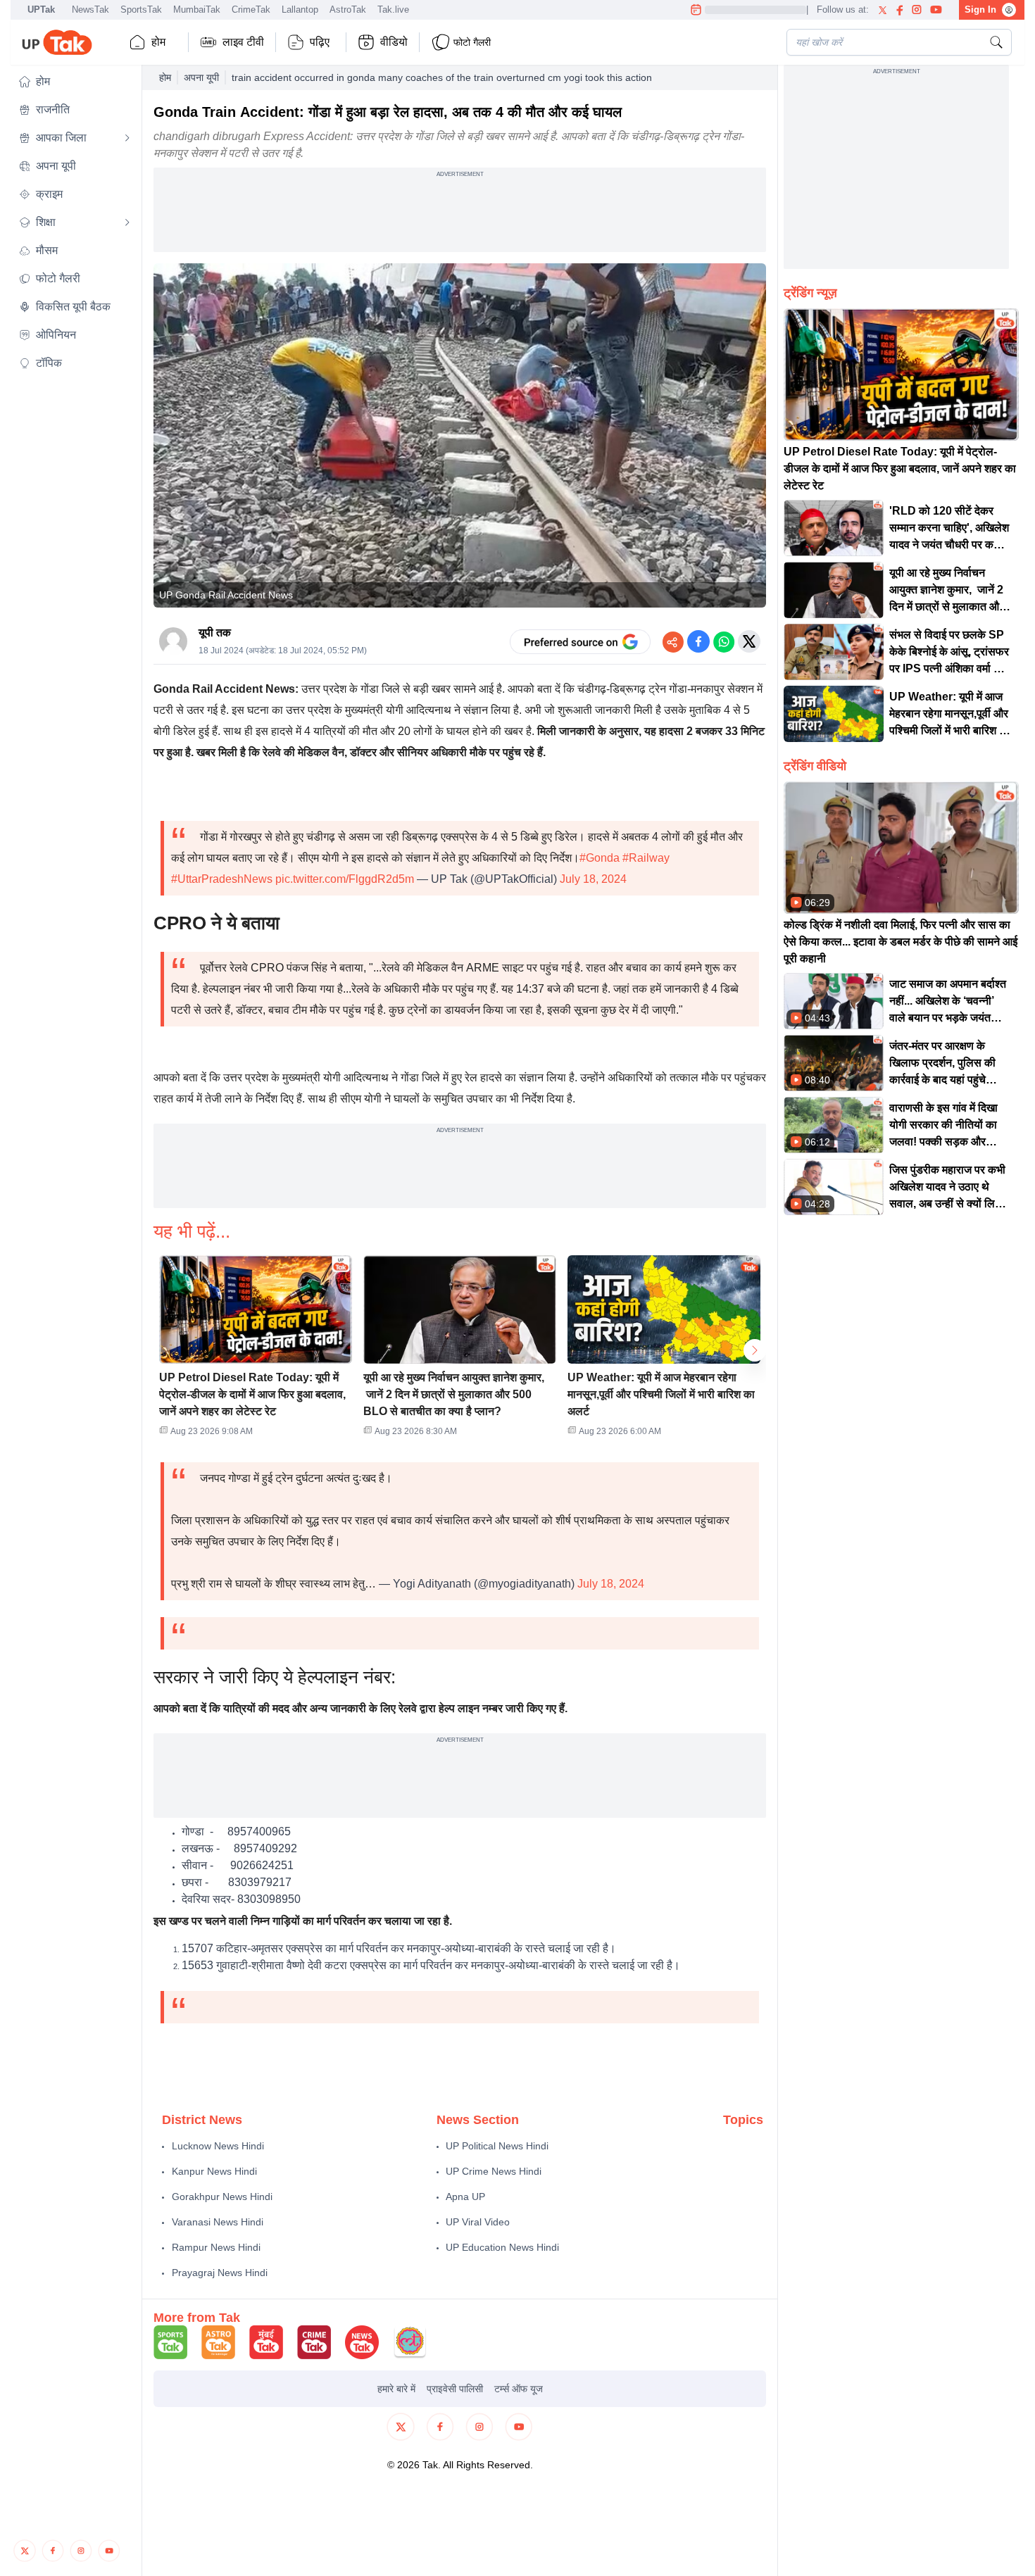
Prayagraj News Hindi (220, 2273)
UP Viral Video (478, 2222)
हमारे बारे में (396, 2389)
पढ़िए (320, 42)
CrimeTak (251, 10)
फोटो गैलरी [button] (472, 42)
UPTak (41, 10)
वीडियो (394, 42)
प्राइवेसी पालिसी (455, 2389)
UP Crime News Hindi (494, 2171)
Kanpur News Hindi (214, 2171)
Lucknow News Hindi (218, 2146)
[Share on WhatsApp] (724, 641)
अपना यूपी (201, 77)
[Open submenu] (127, 138)
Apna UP (465, 2197)
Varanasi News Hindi (218, 2222)
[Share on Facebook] (698, 641)
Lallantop (300, 10)
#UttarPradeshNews (222, 879)
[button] (75, 82)
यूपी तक (215, 633)
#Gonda (600, 858)
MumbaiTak (197, 10)
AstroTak (348, 10)
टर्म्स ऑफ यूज (519, 2389)
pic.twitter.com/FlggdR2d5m (345, 879)
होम (158, 42)
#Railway (646, 858)
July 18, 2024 (593, 879)
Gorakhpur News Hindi (222, 2197)
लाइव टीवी (243, 42)
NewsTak (90, 10)
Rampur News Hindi (216, 2247)
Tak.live (393, 10)
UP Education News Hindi (502, 2247)
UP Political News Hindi (497, 2146)
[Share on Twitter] (749, 641)
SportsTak (141, 10)
